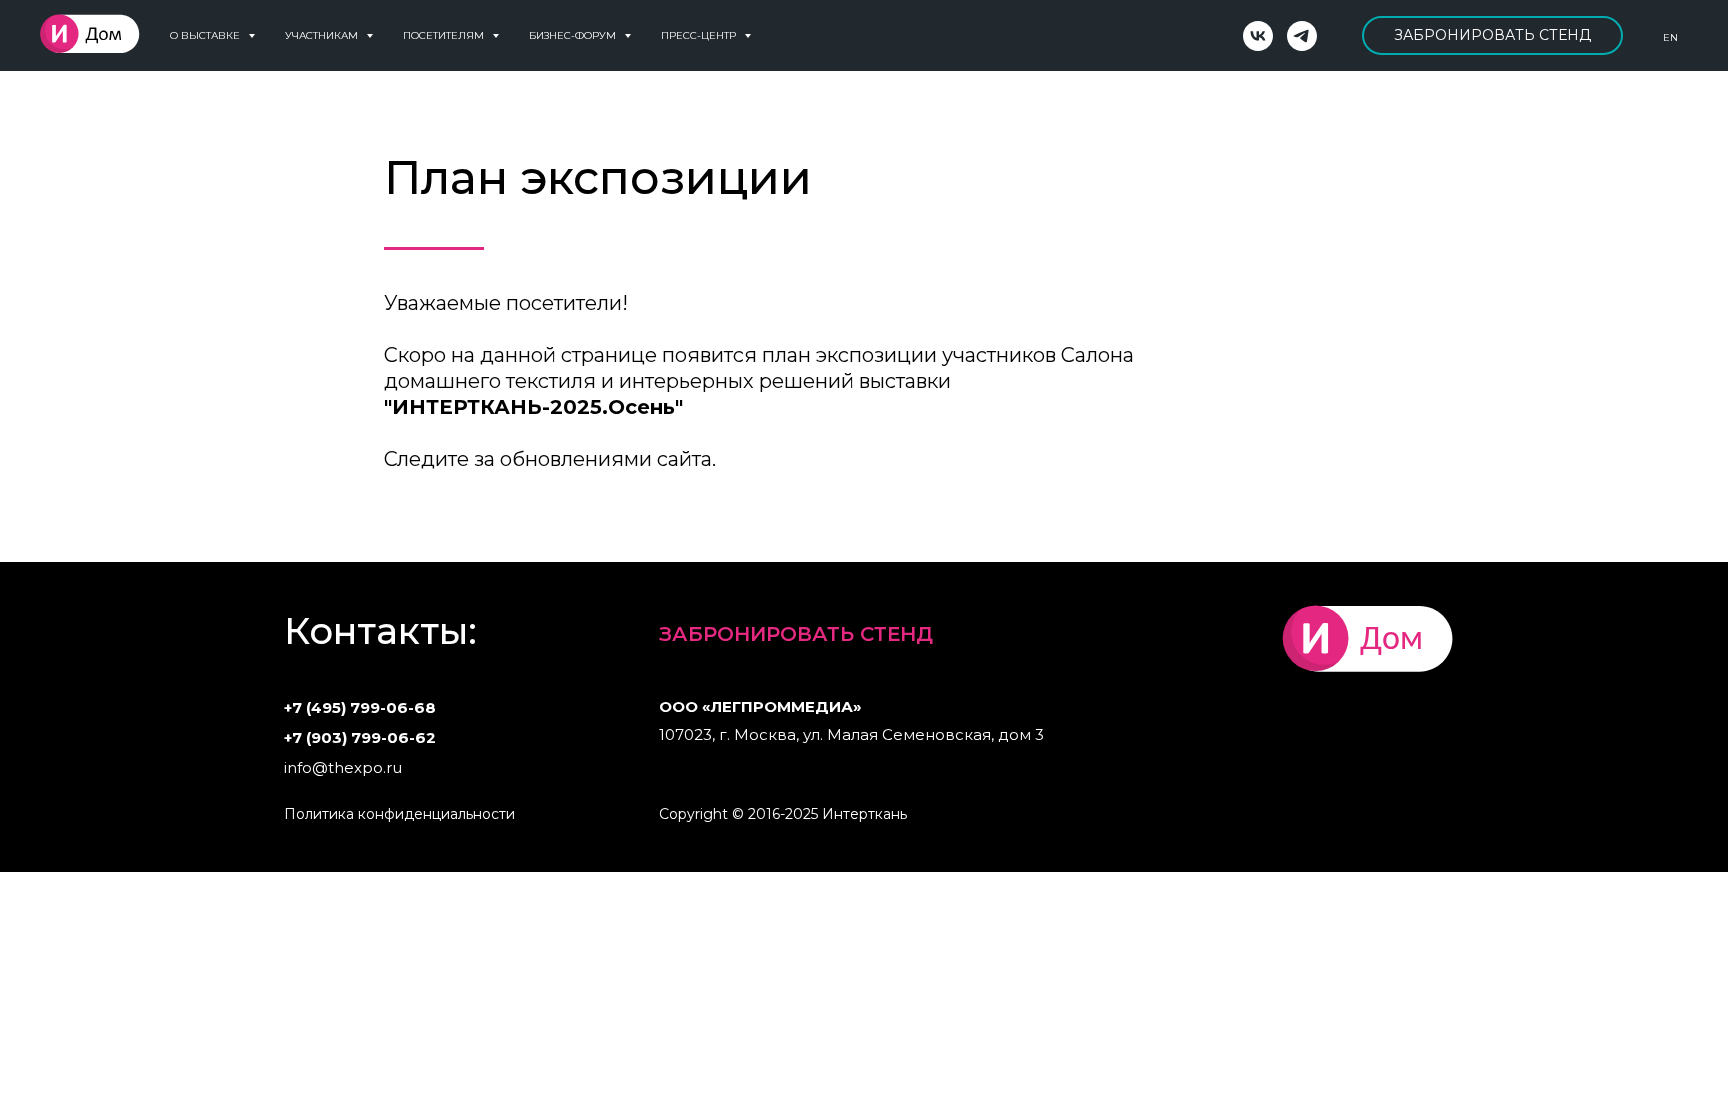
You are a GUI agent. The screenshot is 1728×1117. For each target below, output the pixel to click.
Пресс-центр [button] (700, 35)
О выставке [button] (206, 35)
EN (1670, 37)
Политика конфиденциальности (399, 814)
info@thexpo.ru (343, 767)
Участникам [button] (323, 35)
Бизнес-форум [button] (574, 35)
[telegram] (1302, 36)
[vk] (1258, 36)
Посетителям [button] (445, 35)
